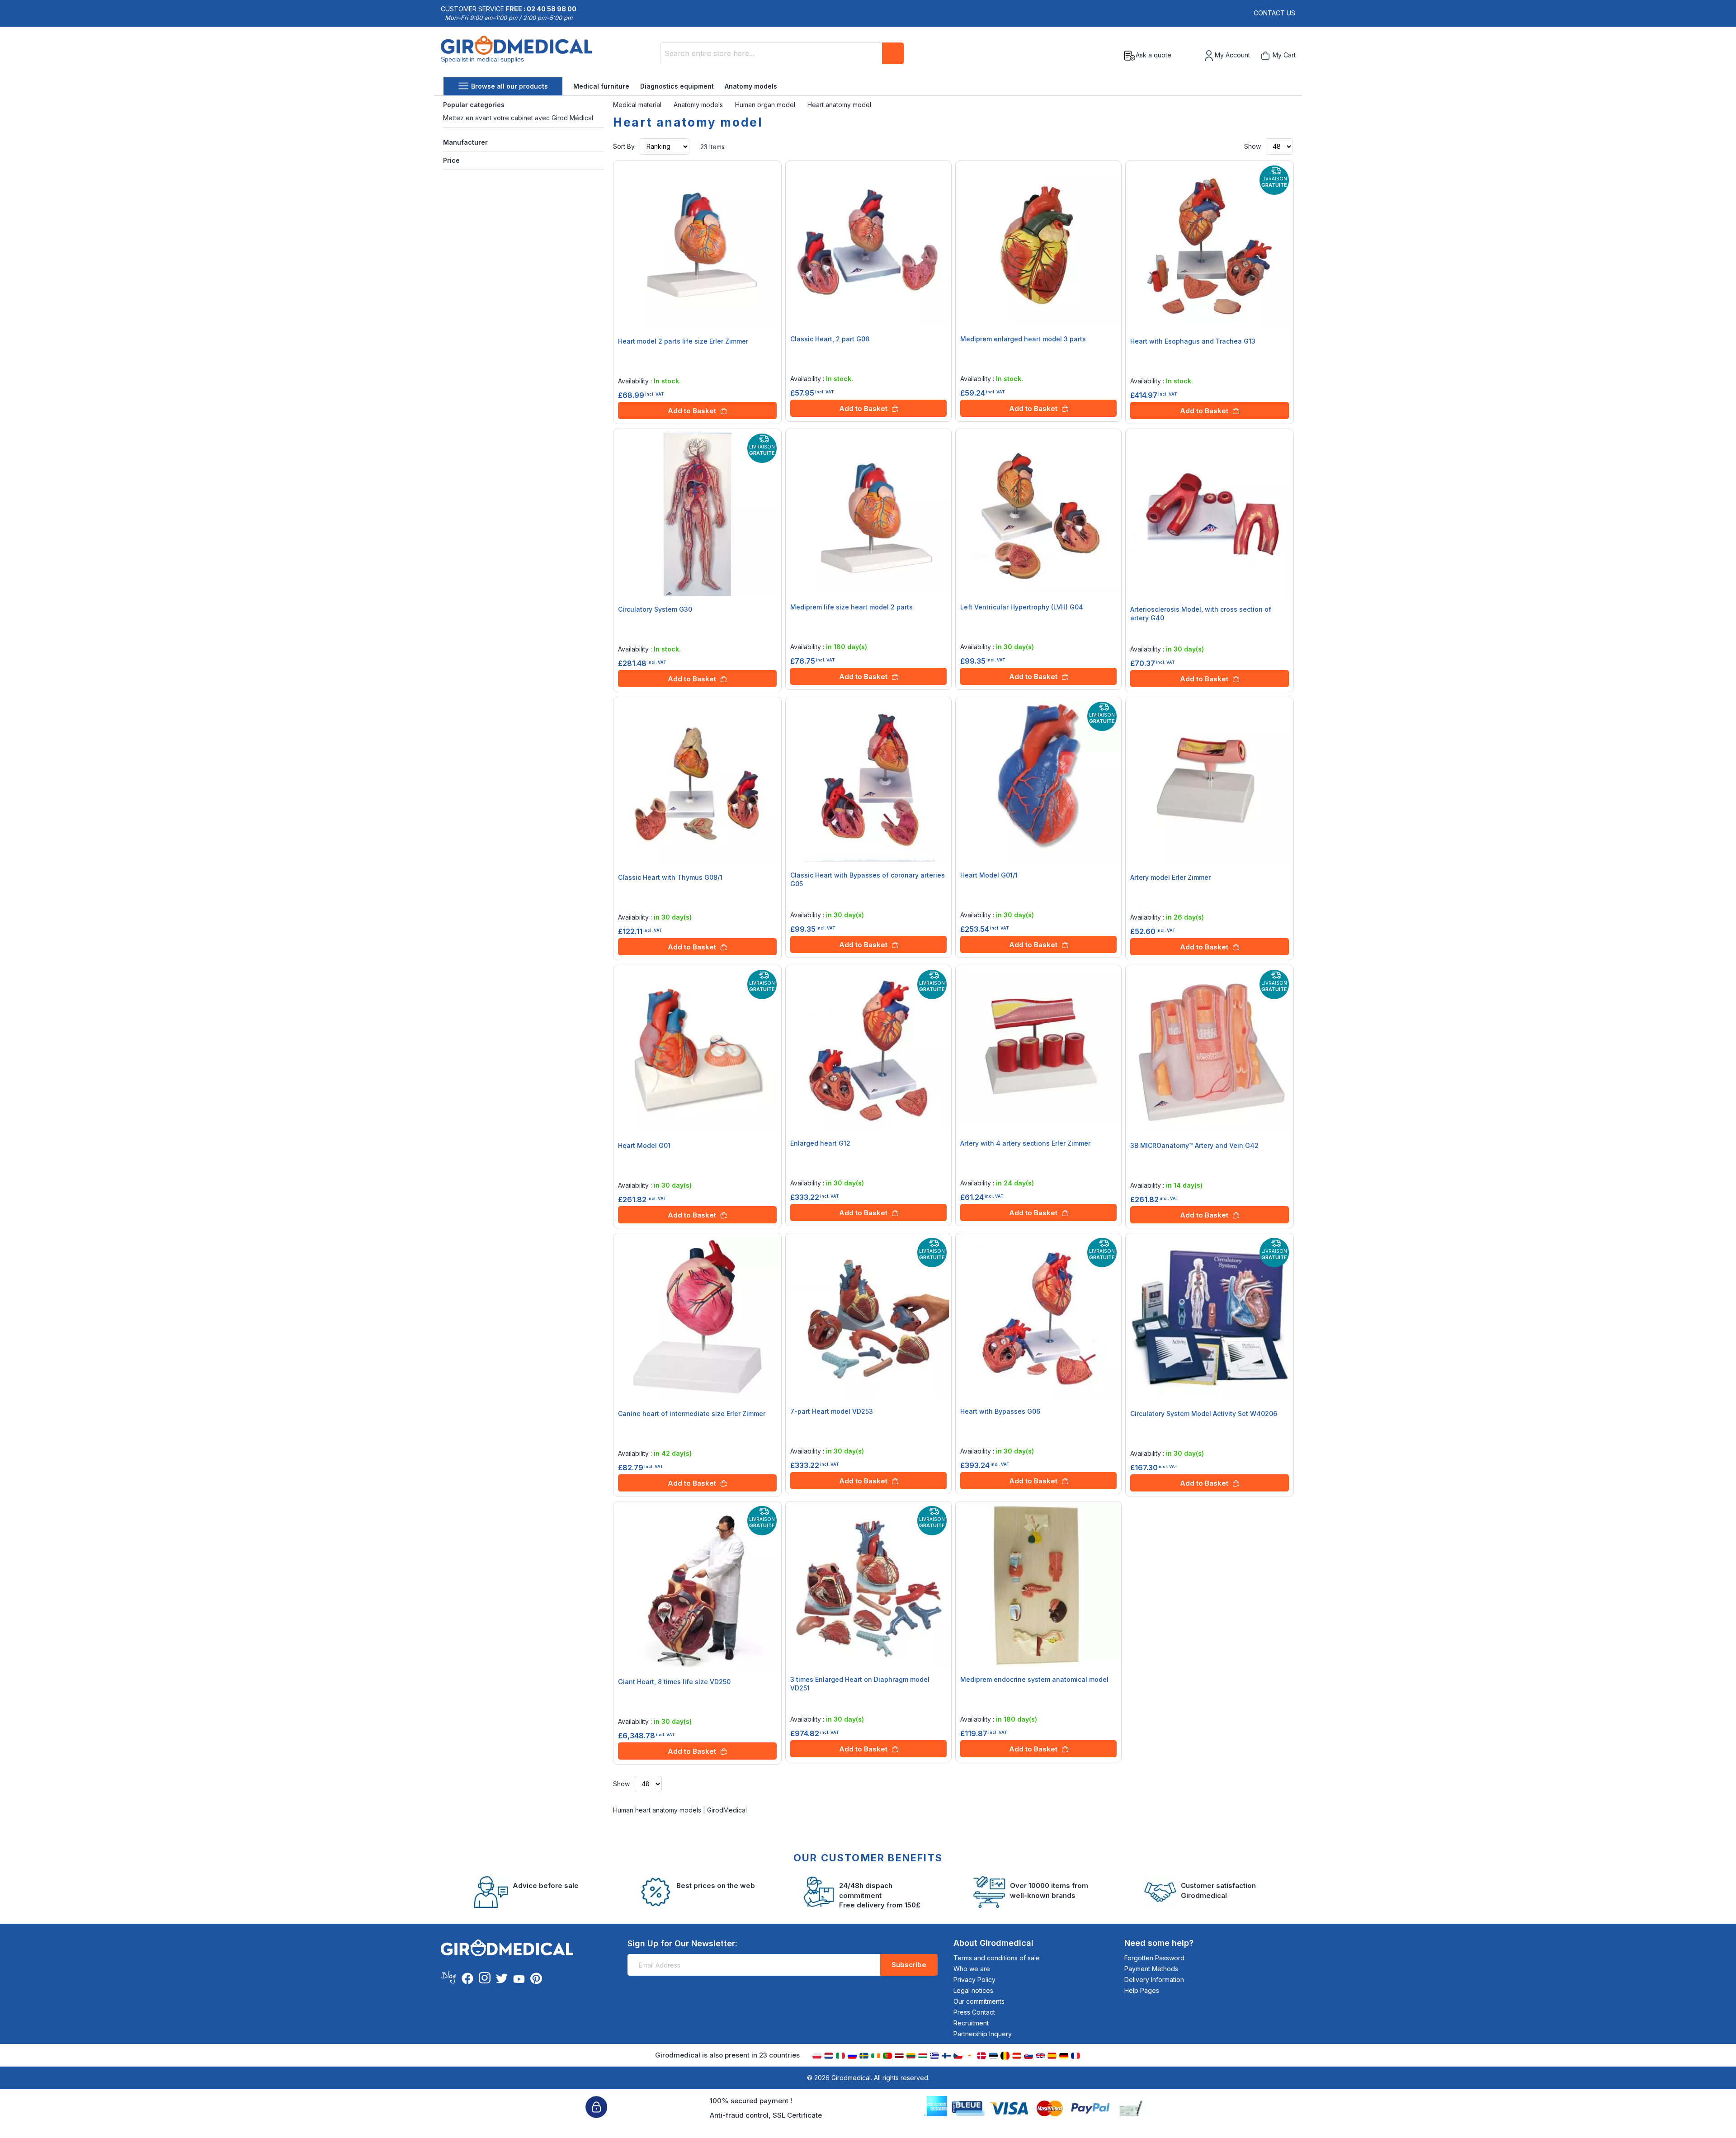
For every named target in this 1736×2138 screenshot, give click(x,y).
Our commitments (979, 2001)
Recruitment (971, 2023)
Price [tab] (451, 160)
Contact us (1274, 13)
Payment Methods (1151, 1969)
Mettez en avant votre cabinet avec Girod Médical (518, 118)
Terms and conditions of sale (997, 1958)
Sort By (624, 146)
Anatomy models (751, 86)
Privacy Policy (974, 1980)
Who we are (972, 1969)
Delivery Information (1154, 1980)
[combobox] (782, 53)
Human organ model (766, 105)
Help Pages (1142, 1990)
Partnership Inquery (983, 2034)
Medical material (638, 105)
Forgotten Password (1154, 1958)
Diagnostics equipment (677, 86)
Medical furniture (601, 86)
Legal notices (973, 1990)
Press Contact (974, 2012)
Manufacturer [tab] (465, 142)
